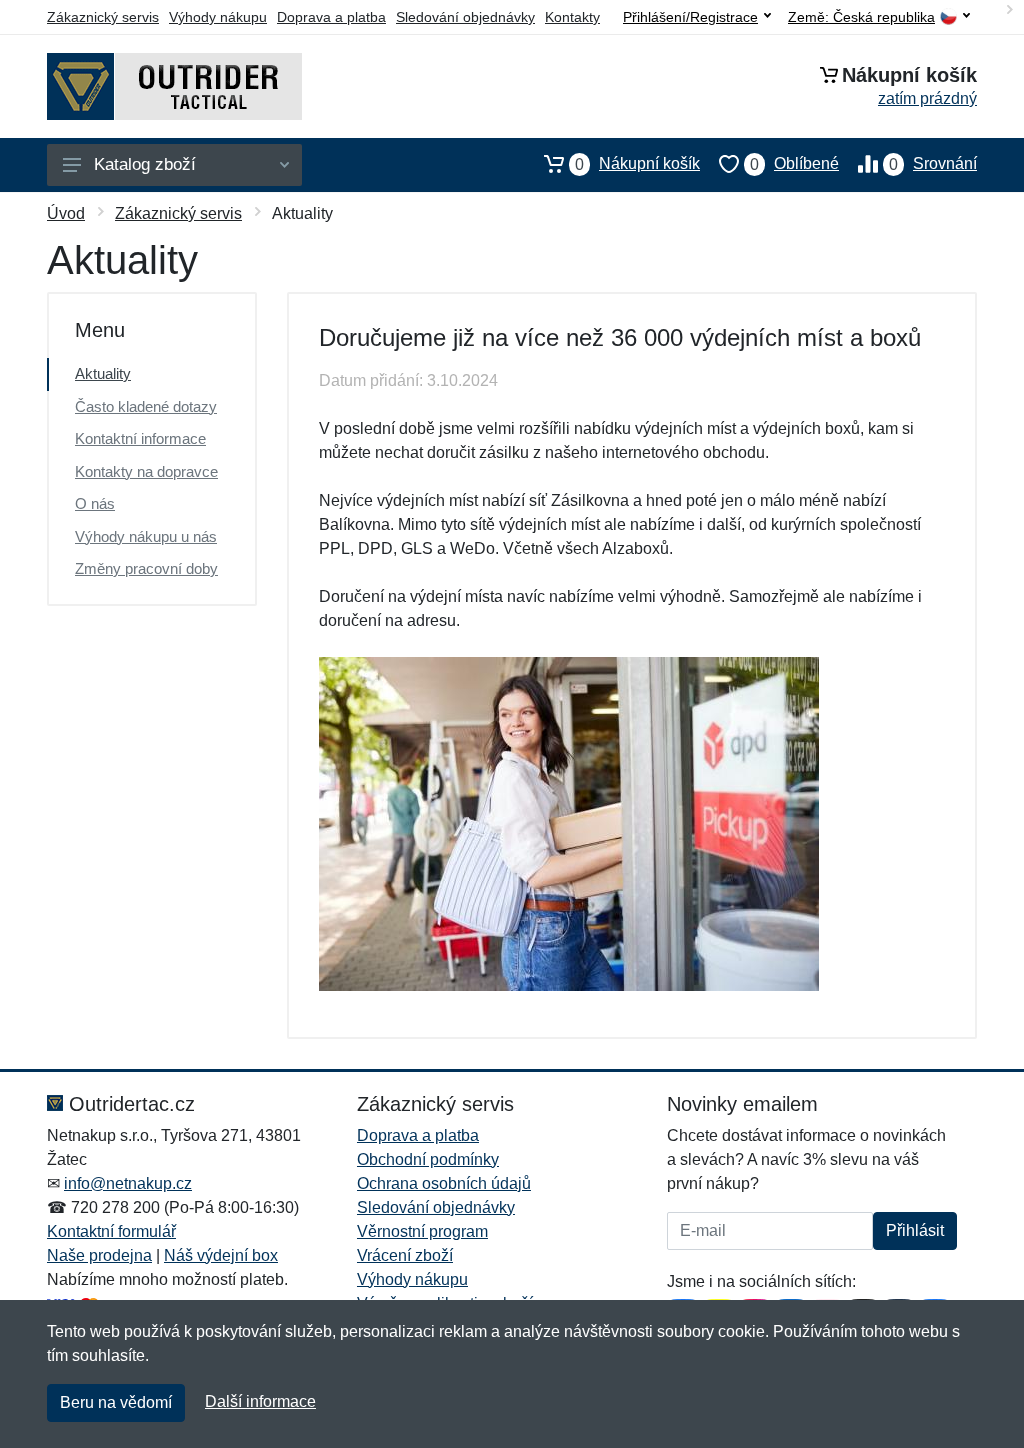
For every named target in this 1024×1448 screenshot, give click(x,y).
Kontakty (572, 17)
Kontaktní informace (140, 438)
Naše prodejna (99, 1255)
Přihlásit (915, 1230)
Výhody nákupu (218, 17)
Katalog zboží (145, 164)
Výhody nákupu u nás (146, 536)
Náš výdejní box (221, 1255)
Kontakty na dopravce (146, 471)
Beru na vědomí (116, 1402)
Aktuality (103, 373)
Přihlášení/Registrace (690, 17)
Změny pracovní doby (146, 568)
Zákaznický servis (103, 17)
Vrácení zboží (405, 1255)
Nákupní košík (637, 164)
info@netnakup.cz (128, 1183)
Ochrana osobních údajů (444, 1183)
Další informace (260, 1401)
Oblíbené (794, 164)
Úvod (66, 213)
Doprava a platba (331, 17)
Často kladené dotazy (146, 406)
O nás (95, 503)
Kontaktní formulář (111, 1231)
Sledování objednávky (465, 17)
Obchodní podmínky (428, 1159)
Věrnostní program (422, 1231)
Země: (861, 17)
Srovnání (933, 164)
